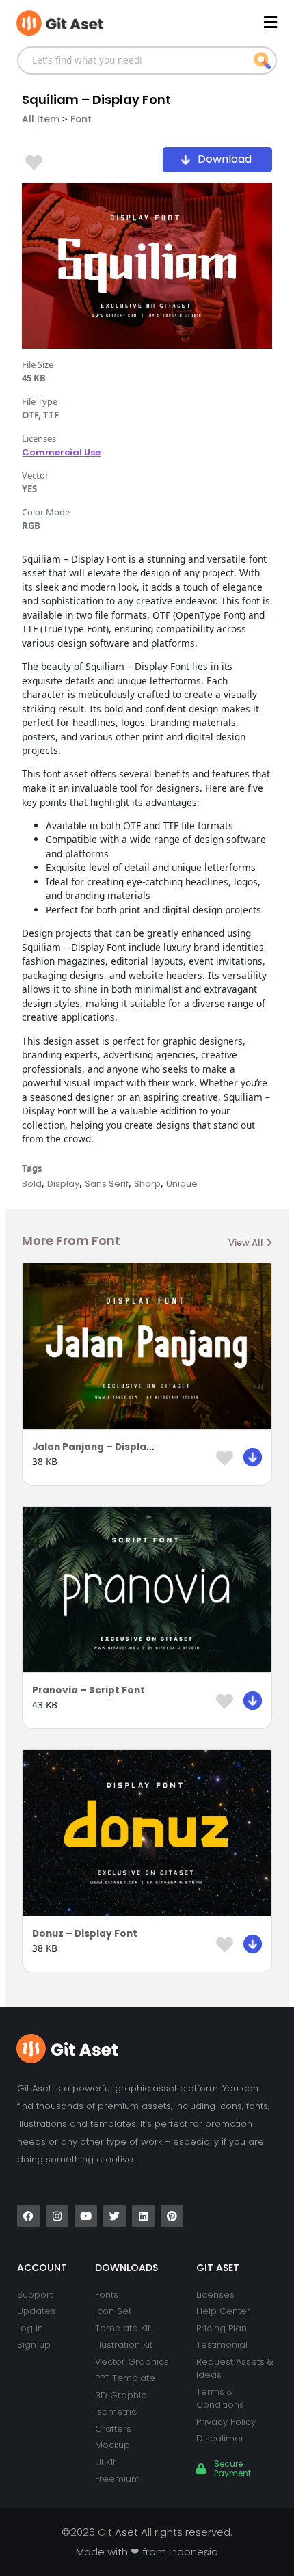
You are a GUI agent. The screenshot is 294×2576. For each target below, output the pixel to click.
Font (81, 119)
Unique (182, 1184)
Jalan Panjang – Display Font (105, 1447)
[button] (212, 22)
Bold (32, 1184)
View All (246, 1243)
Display (63, 1184)
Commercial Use (61, 452)
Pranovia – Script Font (89, 1690)
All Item (41, 119)
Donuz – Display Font (85, 1934)
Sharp (147, 1184)
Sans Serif (107, 1184)
